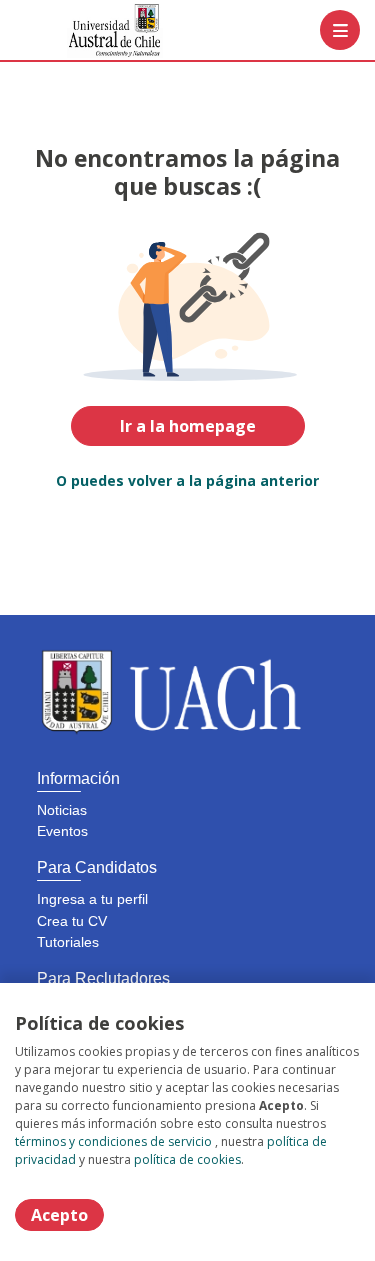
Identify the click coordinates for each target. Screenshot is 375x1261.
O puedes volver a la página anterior (187, 480)
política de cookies (187, 1159)
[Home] (86, 30)
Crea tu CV (72, 921)
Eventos (62, 831)
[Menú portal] (340, 30)
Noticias (62, 810)
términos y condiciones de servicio (113, 1141)
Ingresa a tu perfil (92, 899)
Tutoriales (68, 942)
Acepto (59, 1215)
